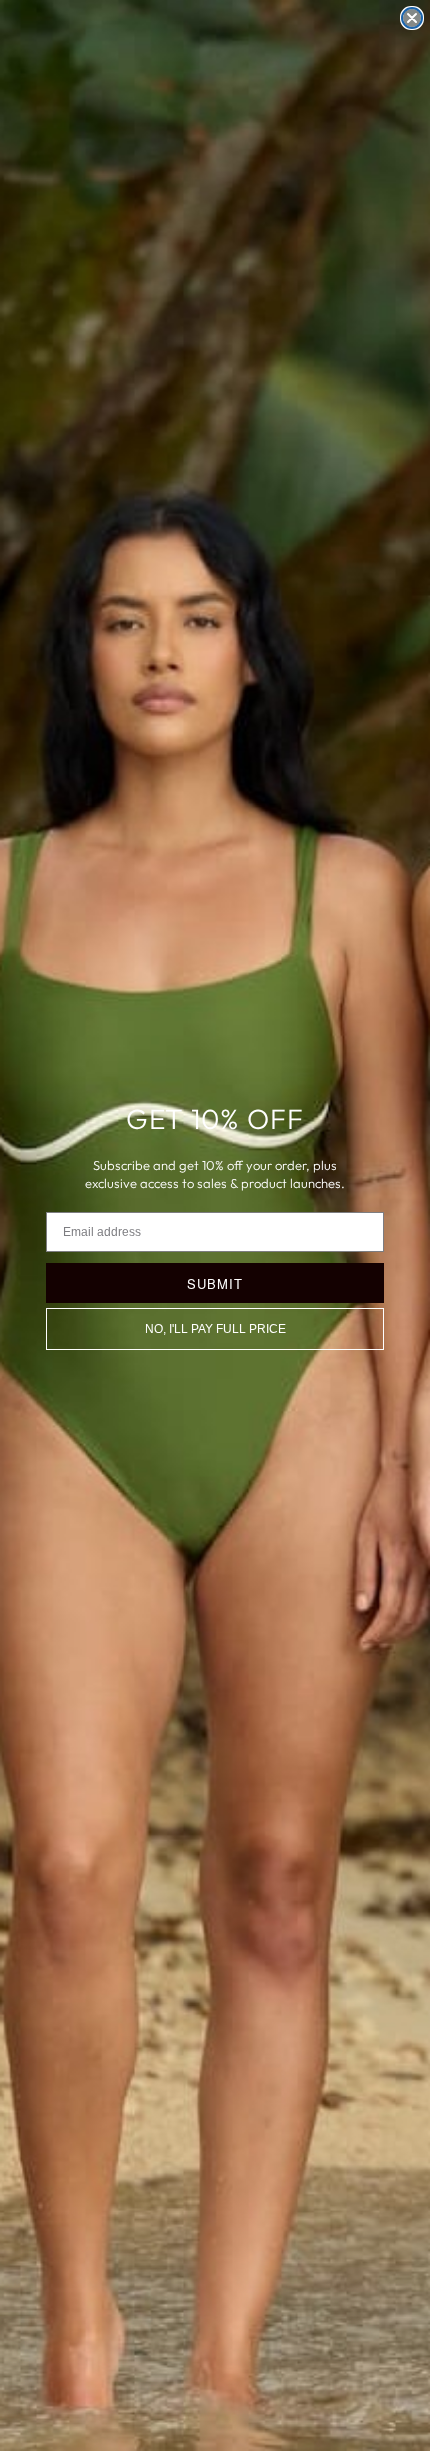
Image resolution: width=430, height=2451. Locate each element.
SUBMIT (215, 1283)
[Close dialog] (412, 18)
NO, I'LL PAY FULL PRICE (215, 1329)
